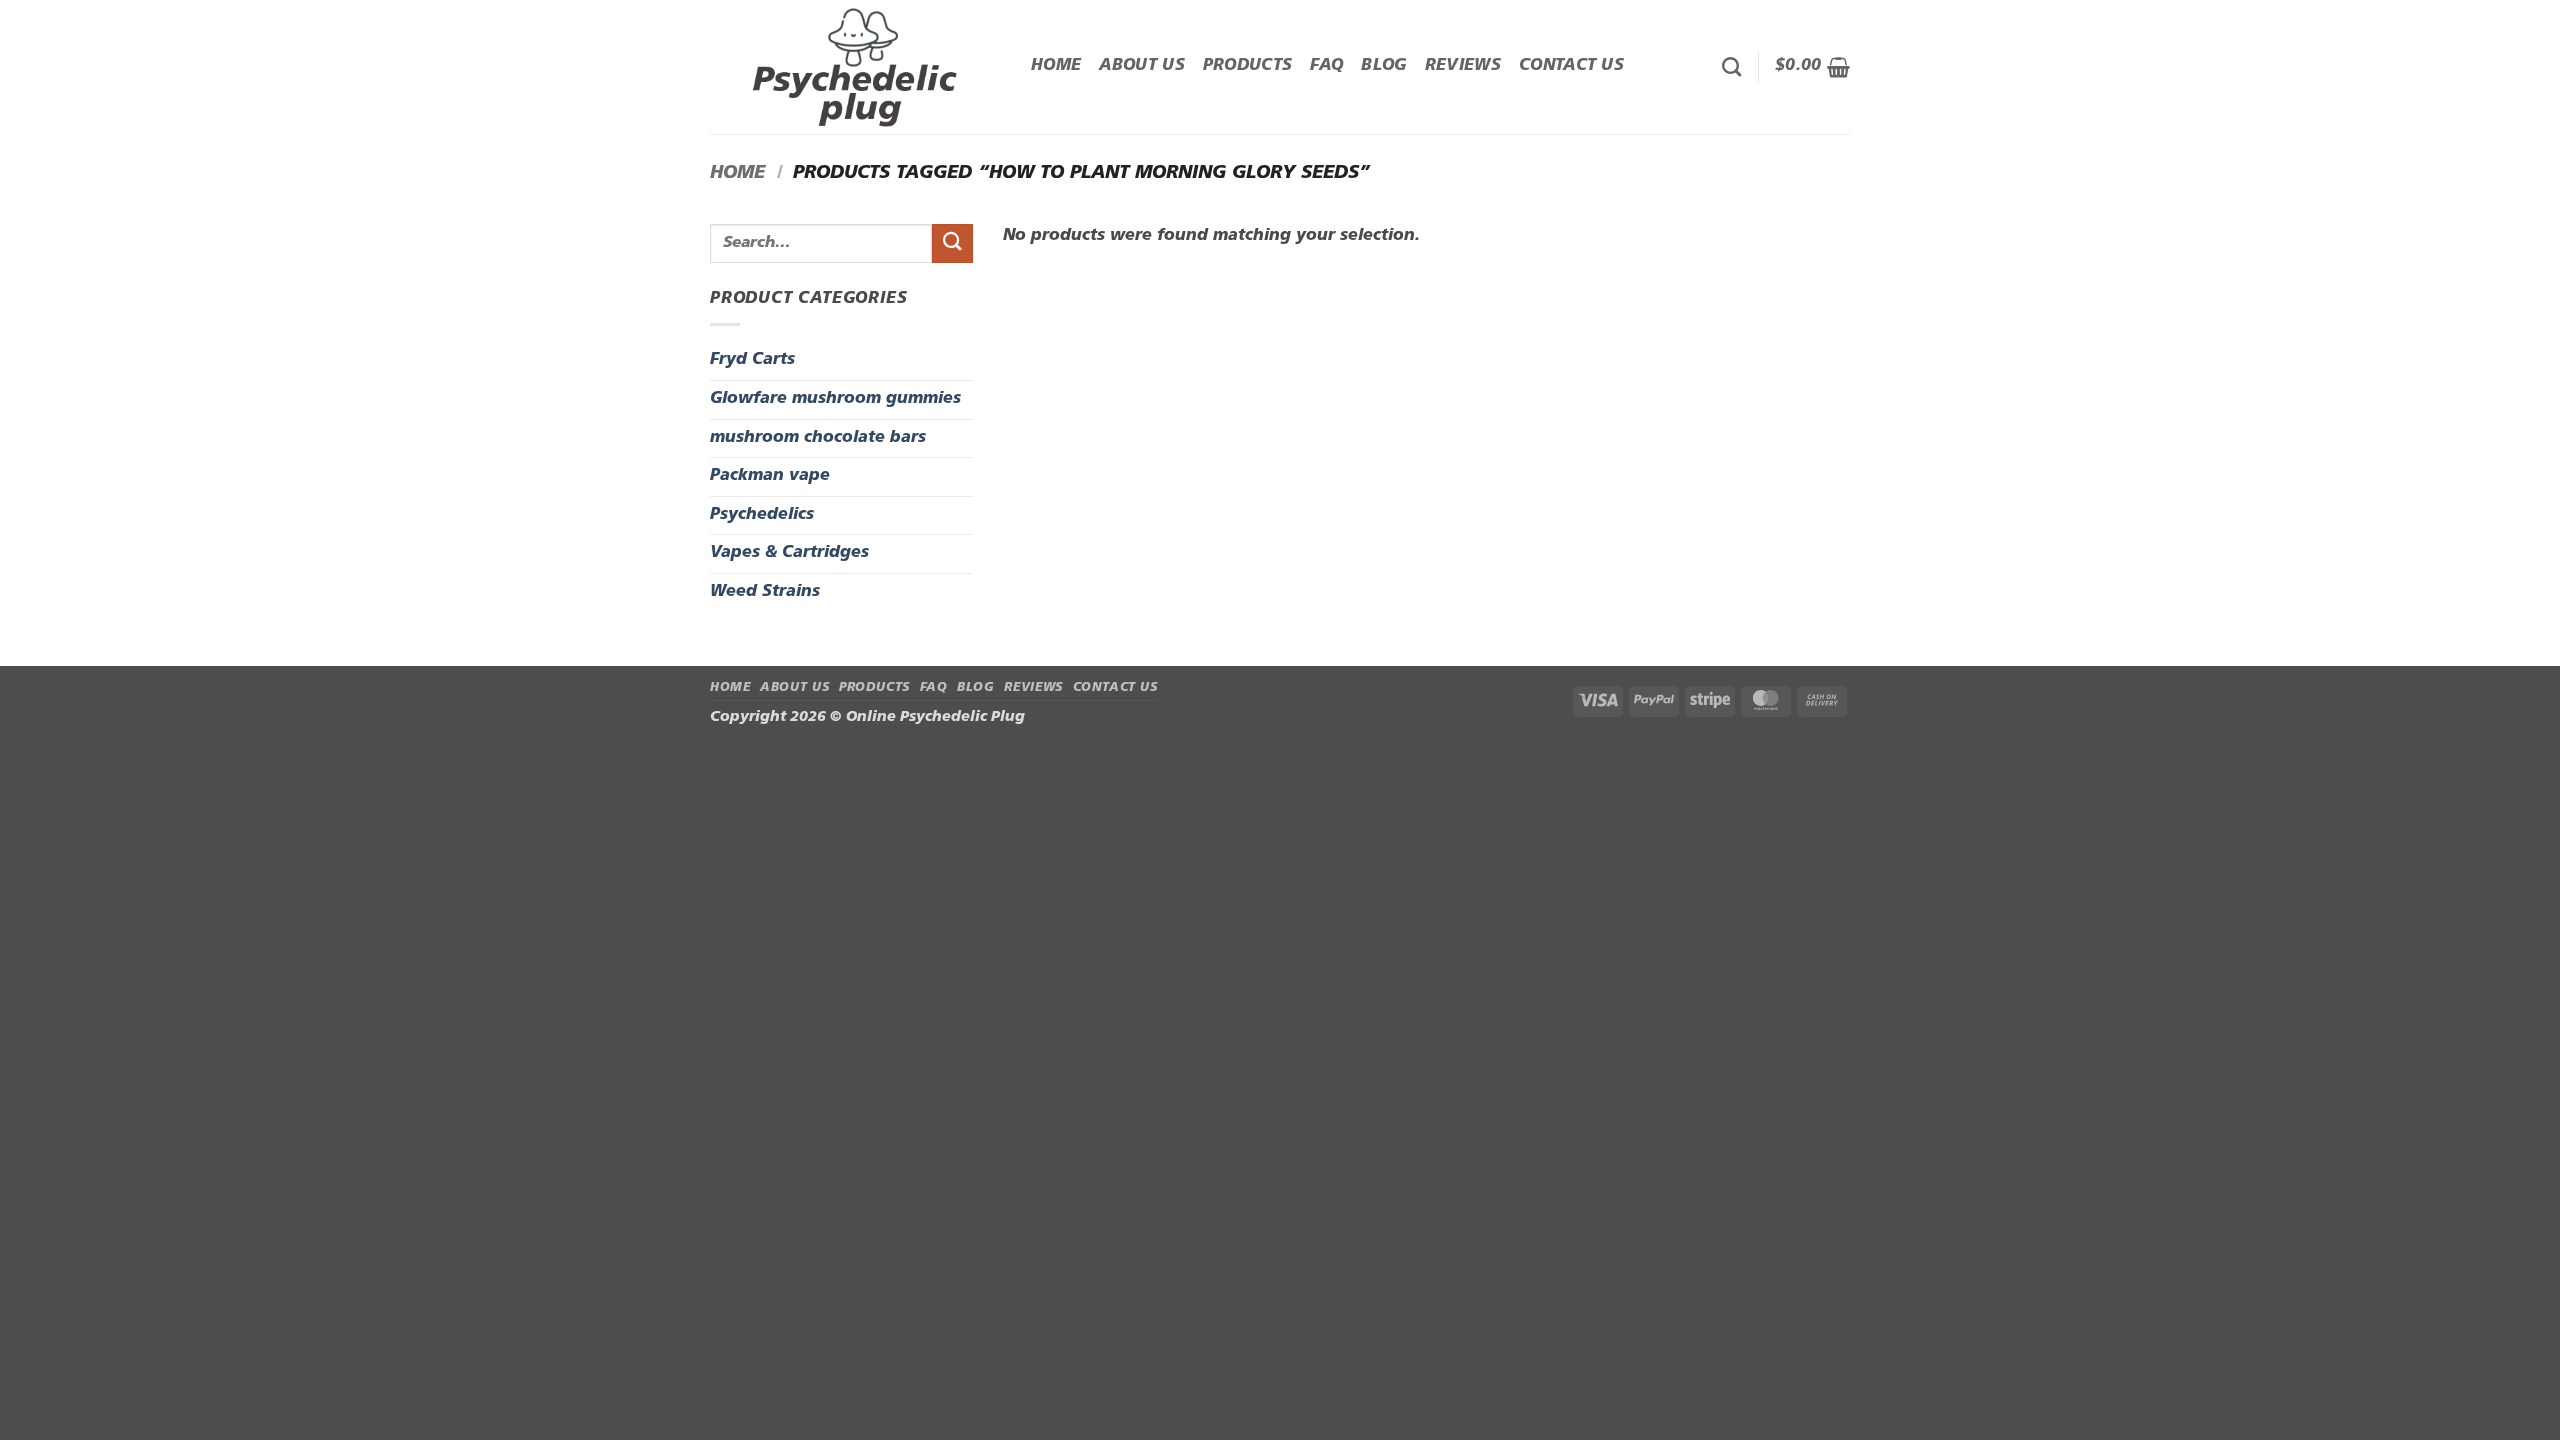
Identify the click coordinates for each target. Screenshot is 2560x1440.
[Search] (1731, 66)
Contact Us (1571, 66)
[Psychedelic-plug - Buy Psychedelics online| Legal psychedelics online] (855, 67)
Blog (1383, 66)
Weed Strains (765, 592)
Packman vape (770, 476)
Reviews (1463, 66)
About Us (1142, 66)
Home (1056, 66)
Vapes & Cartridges (789, 553)
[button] (1812, 67)
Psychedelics (762, 515)
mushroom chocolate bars (818, 438)
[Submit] (952, 243)
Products (1248, 66)
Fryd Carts (752, 360)
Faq (1326, 66)
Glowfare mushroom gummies (835, 399)
